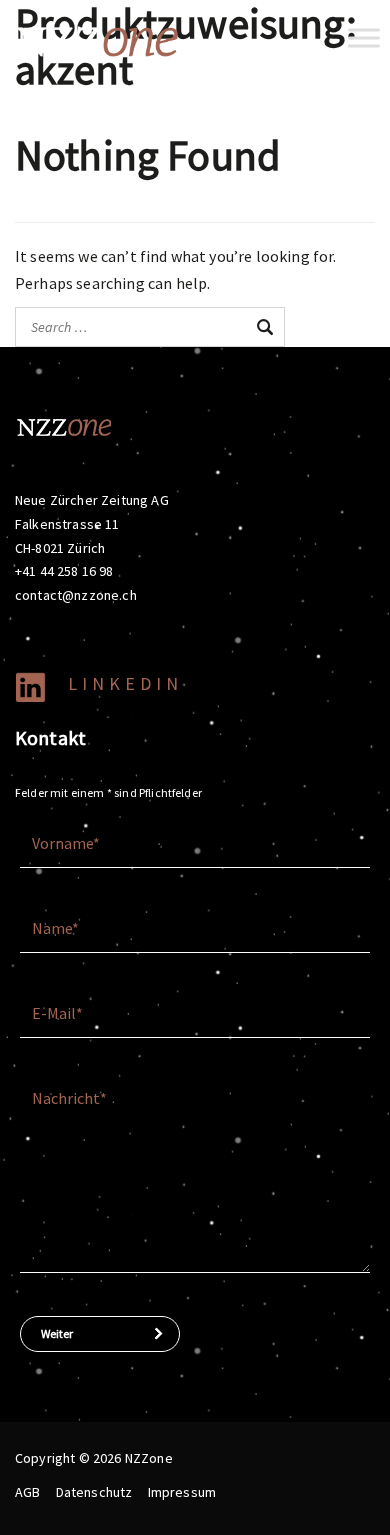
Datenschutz (94, 1492)
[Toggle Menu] (364, 37)
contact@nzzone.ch (76, 595)
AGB (27, 1492)
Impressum (182, 1492)
